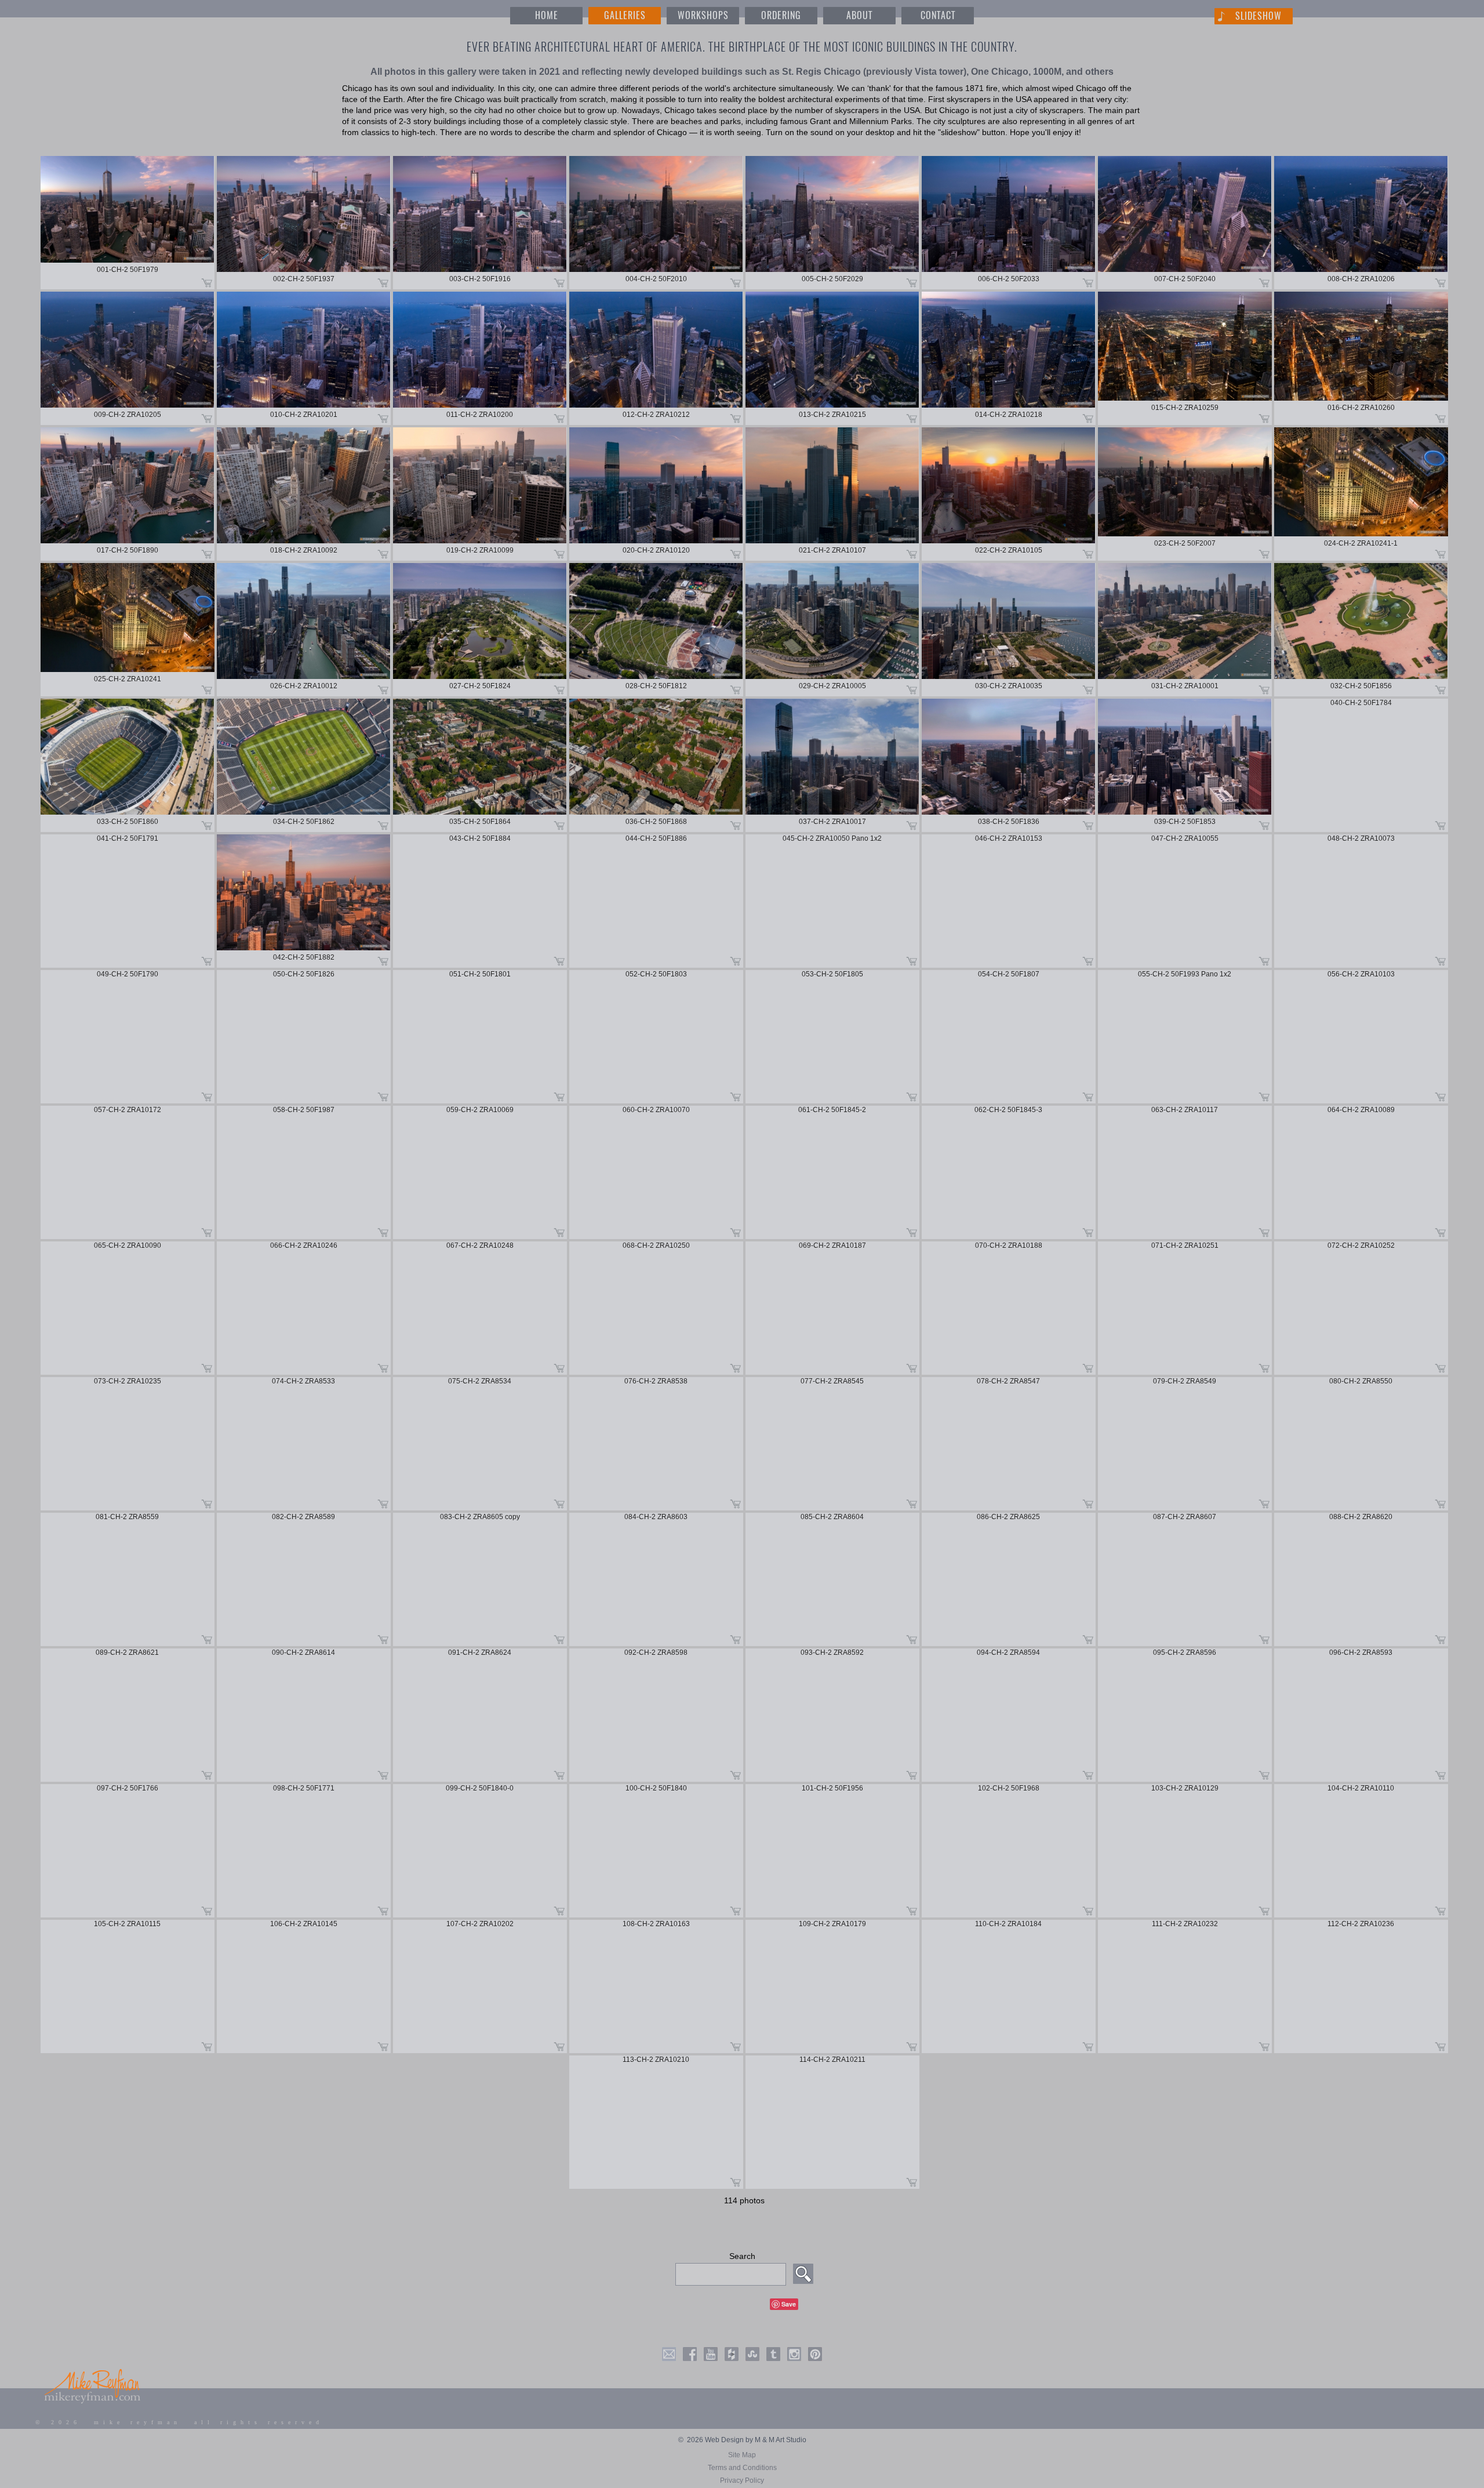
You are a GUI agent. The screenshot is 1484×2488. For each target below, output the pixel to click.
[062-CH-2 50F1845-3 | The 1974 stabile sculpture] (1009, 1172)
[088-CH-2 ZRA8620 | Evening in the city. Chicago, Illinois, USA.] (1361, 1579)
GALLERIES (625, 15)
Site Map (742, 2455)
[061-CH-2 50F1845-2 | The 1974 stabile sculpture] (832, 1172)
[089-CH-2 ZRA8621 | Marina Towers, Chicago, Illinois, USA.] (128, 1715)
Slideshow (1259, 16)
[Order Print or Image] (207, 282)
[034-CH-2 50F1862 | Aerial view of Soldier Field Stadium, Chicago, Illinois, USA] (304, 765)
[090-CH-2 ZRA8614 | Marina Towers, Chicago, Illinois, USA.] (304, 1715)
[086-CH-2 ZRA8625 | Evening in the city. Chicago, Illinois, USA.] (1009, 1579)
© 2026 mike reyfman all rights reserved (179, 2422)
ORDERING (781, 15)
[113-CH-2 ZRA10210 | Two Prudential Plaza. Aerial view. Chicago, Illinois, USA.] (656, 2122)
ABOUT (859, 15)
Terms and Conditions (742, 2468)
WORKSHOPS (703, 15)
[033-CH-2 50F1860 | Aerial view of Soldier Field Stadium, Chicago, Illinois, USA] (128, 765)
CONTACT (938, 15)
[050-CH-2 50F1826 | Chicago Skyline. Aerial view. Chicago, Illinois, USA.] (304, 1037)
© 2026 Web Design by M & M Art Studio (742, 2440)
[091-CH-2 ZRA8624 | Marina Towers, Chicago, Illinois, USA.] (480, 1715)
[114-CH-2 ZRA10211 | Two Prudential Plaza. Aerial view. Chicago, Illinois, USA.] (832, 2122)
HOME (547, 15)
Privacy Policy (742, 2480)
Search (742, 2256)
